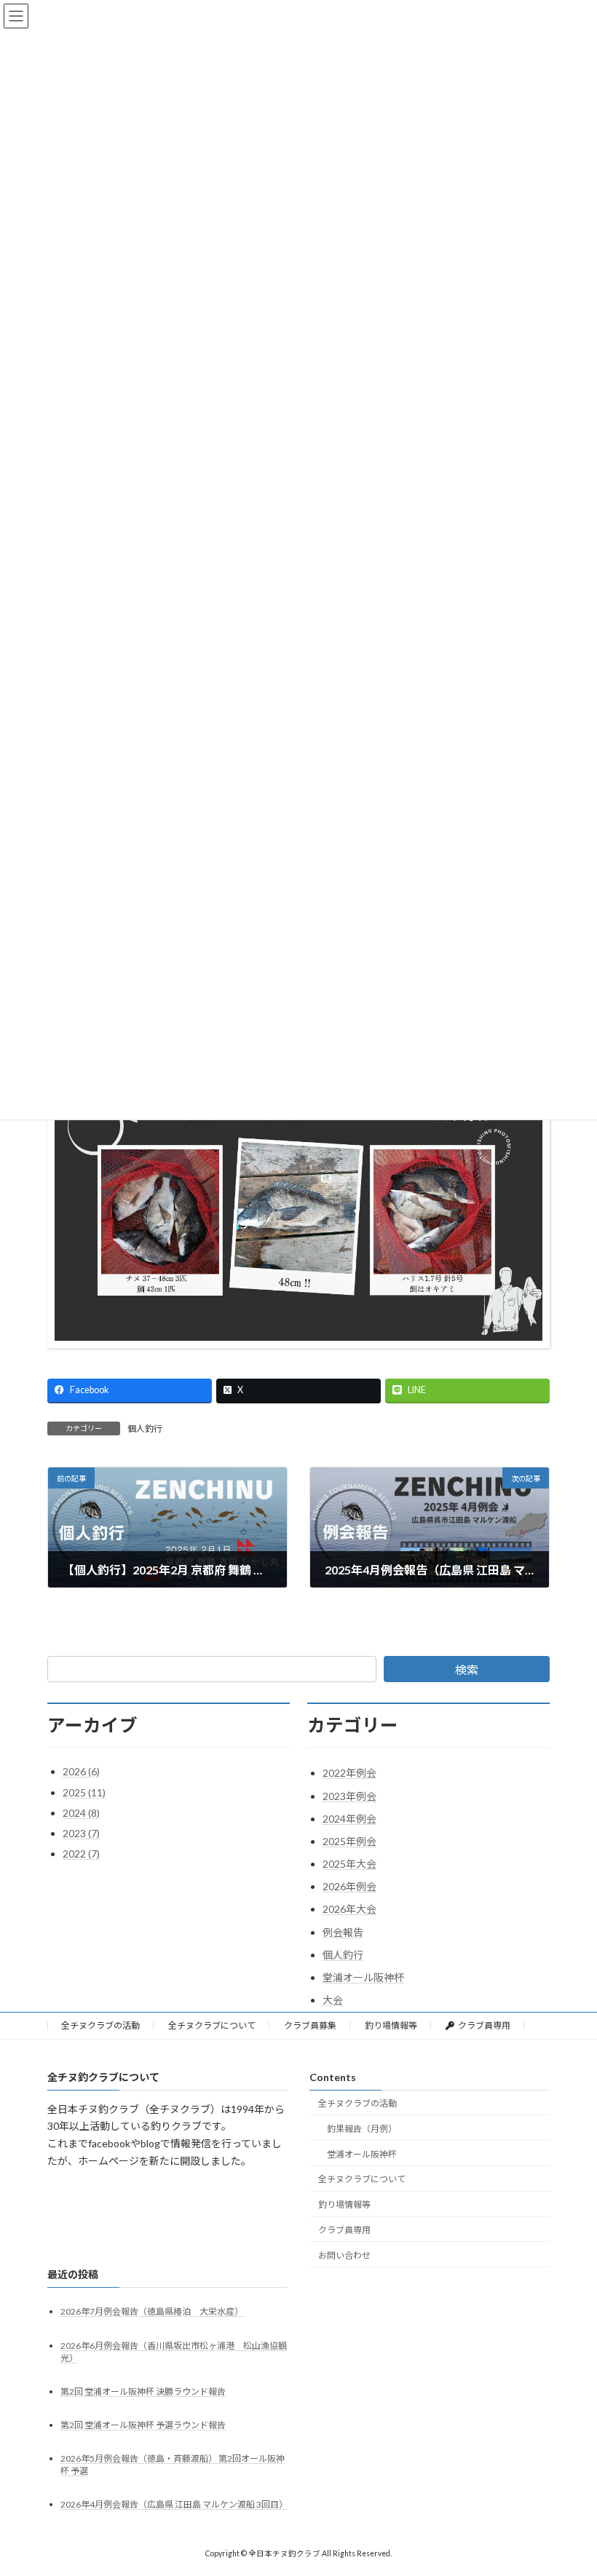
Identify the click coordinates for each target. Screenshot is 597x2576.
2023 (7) (81, 1833)
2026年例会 (349, 1886)
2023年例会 (349, 1796)
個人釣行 (145, 1428)
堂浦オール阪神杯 (363, 1977)
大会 (333, 2000)
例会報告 (343, 1932)
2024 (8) (81, 1813)
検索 (467, 1669)
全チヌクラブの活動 (100, 2025)
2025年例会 (349, 1841)
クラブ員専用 (484, 2025)
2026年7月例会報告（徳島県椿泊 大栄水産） (152, 2312)
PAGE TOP (570, 2484)
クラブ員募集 (310, 2025)
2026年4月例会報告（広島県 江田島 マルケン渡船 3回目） (174, 2505)
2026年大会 (349, 1909)
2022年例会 (349, 1773)
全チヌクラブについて (212, 2025)
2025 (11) (84, 1792)
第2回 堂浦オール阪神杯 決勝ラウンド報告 (143, 2391)
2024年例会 (349, 1819)
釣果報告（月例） (362, 2129)
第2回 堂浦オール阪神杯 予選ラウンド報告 (143, 2425)
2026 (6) (81, 1771)
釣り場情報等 (391, 2025)
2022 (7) (81, 1854)
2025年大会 (349, 1864)
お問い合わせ (344, 2255)
